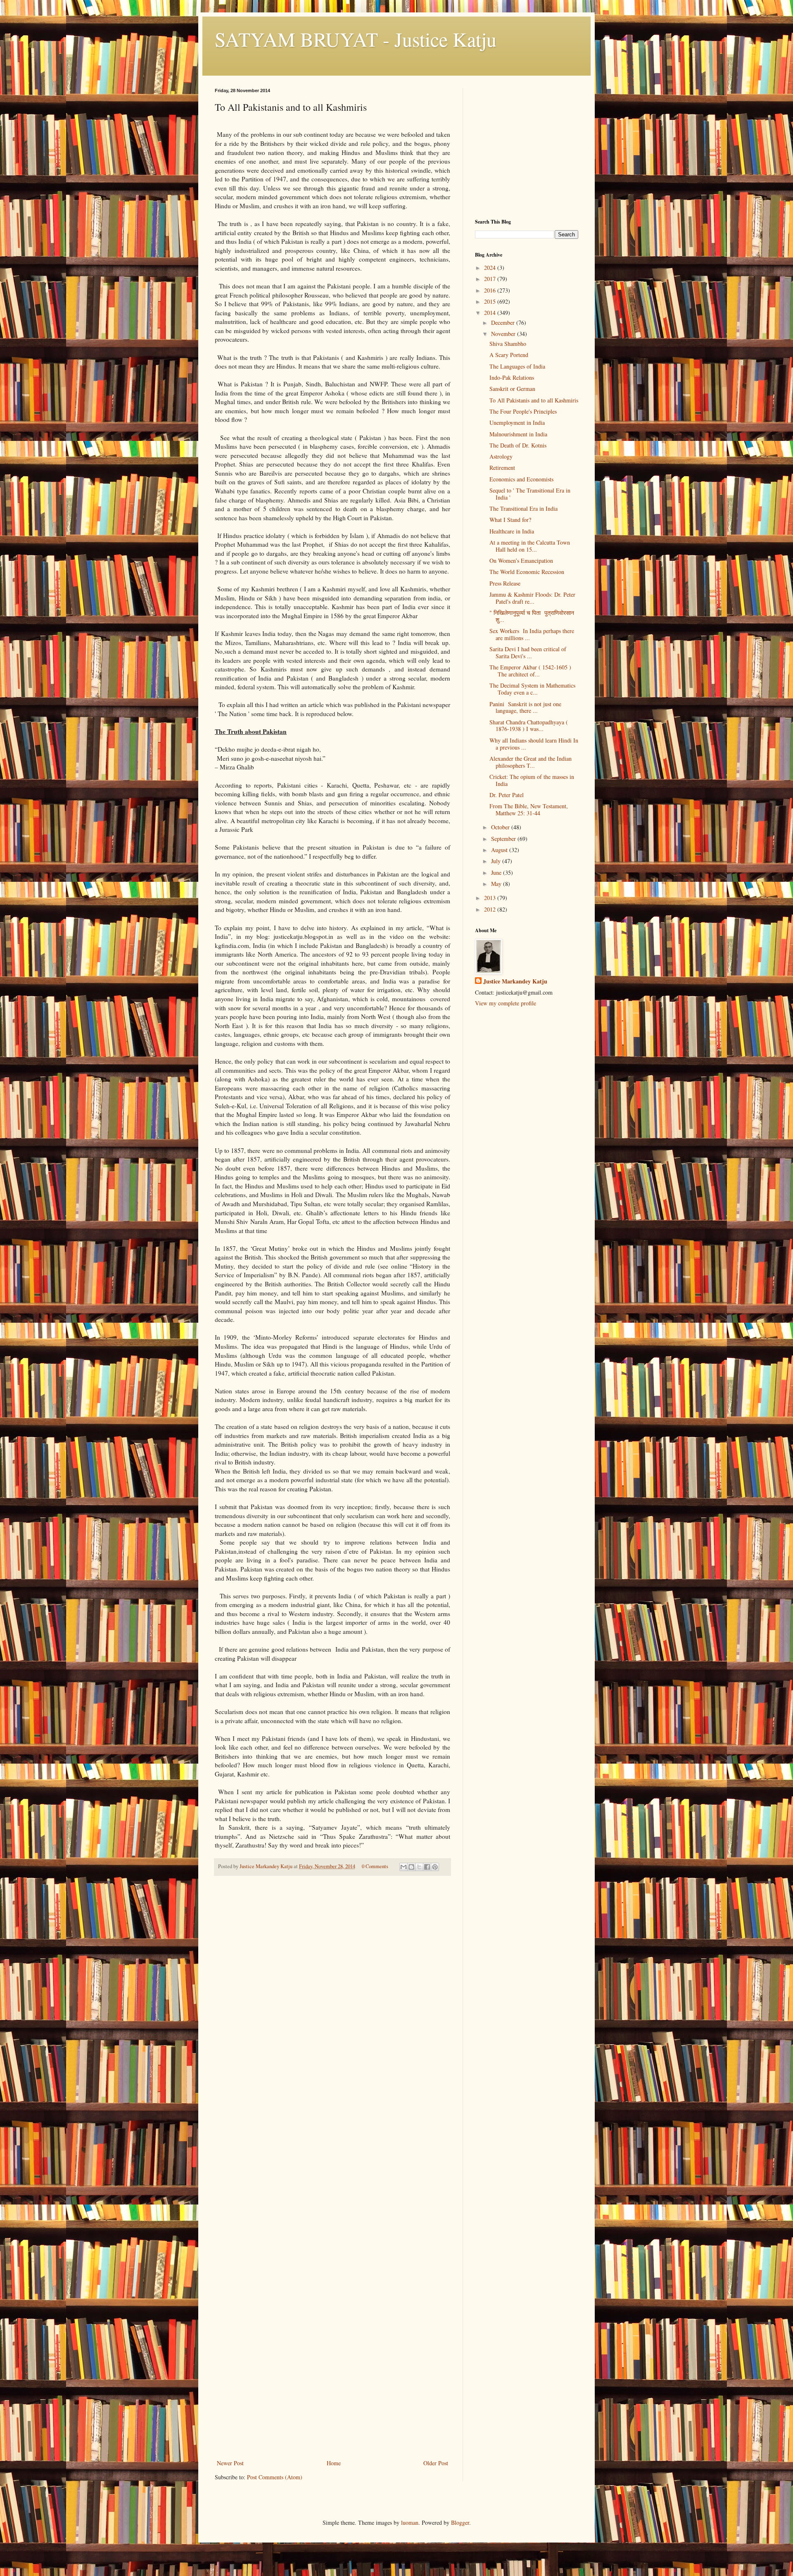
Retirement (502, 468)
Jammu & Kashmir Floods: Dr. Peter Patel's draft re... (532, 598)
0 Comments (375, 1866)
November (504, 334)
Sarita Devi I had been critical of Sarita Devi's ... (528, 652)
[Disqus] (332, 1998)
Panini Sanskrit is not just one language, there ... (525, 707)
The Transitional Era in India (524, 508)
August (500, 850)
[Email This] (404, 1867)
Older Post (436, 2463)
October (501, 827)
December (504, 323)
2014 (491, 313)
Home (334, 2463)
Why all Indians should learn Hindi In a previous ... (534, 744)
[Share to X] (419, 1867)
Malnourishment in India (518, 434)
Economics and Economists (521, 479)
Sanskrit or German (512, 389)
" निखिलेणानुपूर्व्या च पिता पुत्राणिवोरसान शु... (534, 616)
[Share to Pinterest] (435, 1867)
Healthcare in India (512, 531)
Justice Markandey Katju (515, 981)
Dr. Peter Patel (507, 795)
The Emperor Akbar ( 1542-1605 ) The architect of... (530, 671)
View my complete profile (506, 1003)
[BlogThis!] (411, 1867)
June (497, 873)
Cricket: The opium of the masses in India (532, 780)
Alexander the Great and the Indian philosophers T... (531, 762)
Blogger (460, 2522)
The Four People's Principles (523, 411)
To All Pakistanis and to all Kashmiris (534, 400)
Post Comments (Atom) (275, 2477)
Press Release (505, 583)
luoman (410, 2522)
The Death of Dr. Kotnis (518, 445)
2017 (491, 279)
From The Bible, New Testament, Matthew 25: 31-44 (529, 809)
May (497, 884)
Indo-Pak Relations (512, 377)
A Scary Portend (509, 355)
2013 (491, 898)
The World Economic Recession (527, 572)
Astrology (501, 456)
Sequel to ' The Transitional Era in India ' (530, 494)
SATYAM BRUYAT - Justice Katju (356, 39)
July (497, 861)
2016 (491, 290)
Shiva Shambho (508, 344)
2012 (491, 909)
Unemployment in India (517, 423)
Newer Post (230, 2463)
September (504, 839)
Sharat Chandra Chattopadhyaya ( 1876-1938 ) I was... (529, 726)
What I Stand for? (510, 520)
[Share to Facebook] (427, 1867)
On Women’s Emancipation (521, 561)
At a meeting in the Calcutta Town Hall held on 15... (530, 546)
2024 (491, 268)
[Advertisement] (332, 2396)
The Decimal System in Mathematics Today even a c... (532, 689)
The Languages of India (517, 366)
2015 (491, 301)
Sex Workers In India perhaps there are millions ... (532, 634)
